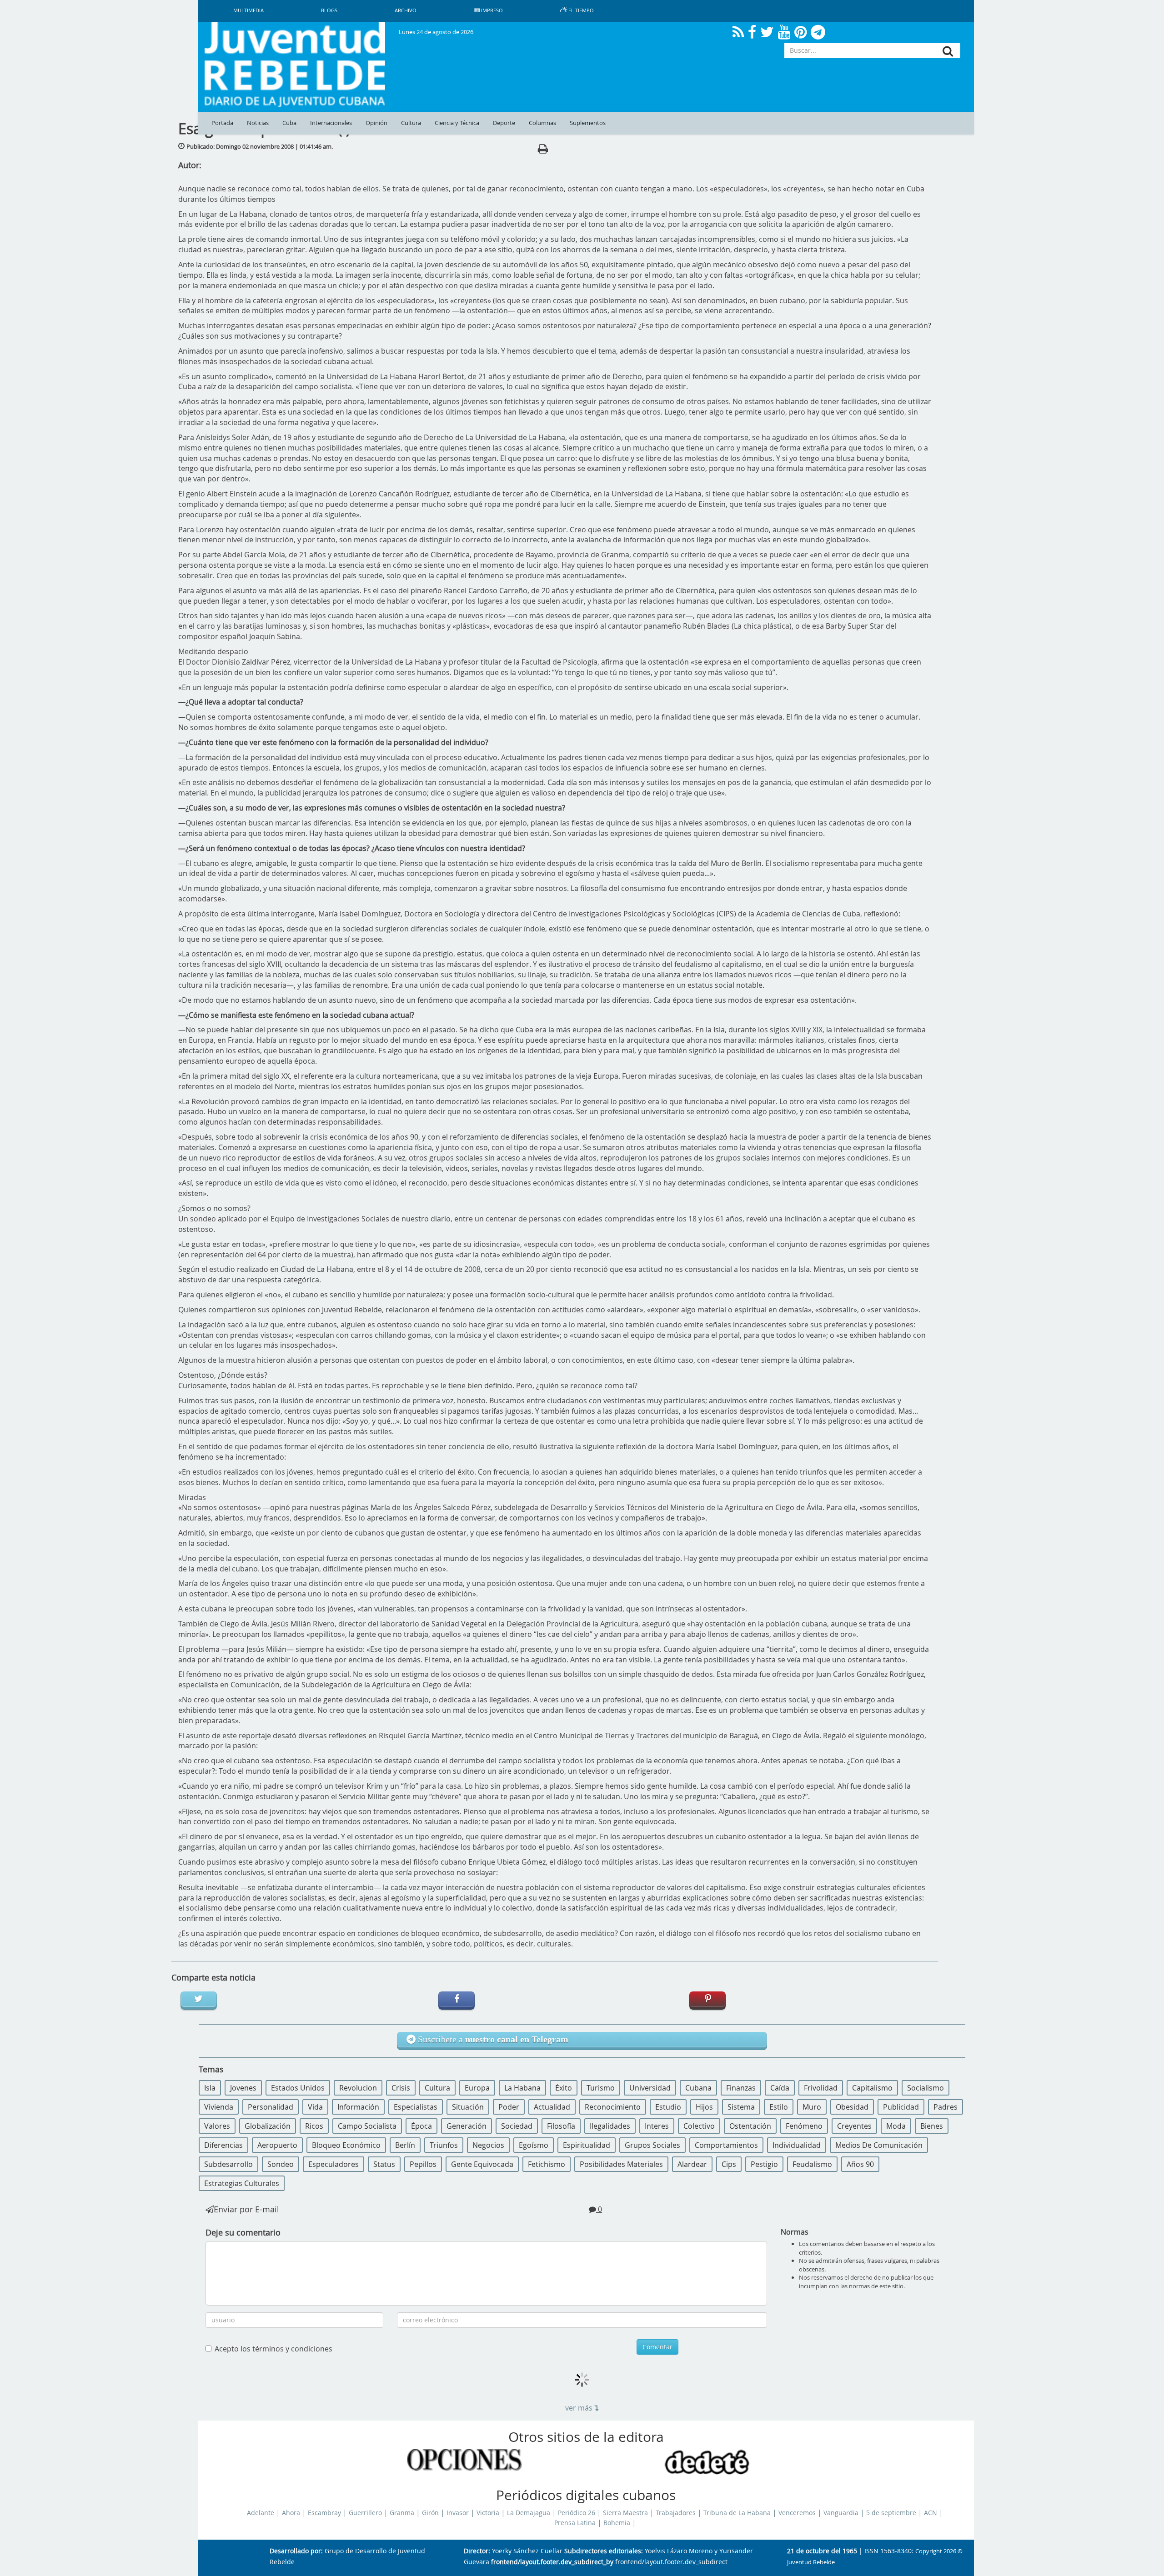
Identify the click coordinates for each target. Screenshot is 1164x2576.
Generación (467, 2126)
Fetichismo (547, 2164)
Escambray (324, 2513)
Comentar (657, 2347)
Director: (477, 2551)
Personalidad (271, 2107)
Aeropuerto (277, 2145)
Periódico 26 (577, 2513)
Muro (812, 2107)
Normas (795, 2232)
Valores (217, 2126)
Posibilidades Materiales (621, 2164)
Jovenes (243, 2088)
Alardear (692, 2164)
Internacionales (331, 123)
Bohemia (617, 2523)
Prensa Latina (575, 2523)
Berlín (405, 2145)
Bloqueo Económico (346, 2145)
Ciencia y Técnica (457, 123)
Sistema (741, 2107)
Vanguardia (841, 2513)
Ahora (291, 2513)
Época (421, 2126)
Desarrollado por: (296, 2551)
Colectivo (699, 2126)
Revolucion (358, 2088)
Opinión (376, 123)
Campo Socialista (367, 2126)
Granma (402, 2513)
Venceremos (797, 2513)
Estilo (779, 2107)
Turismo (601, 2088)
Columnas (542, 123)
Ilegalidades (610, 2126)
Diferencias (223, 2145)
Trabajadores (676, 2513)
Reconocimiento (613, 2107)
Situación (468, 2107)
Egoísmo (534, 2145)
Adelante (261, 2513)
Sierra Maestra (625, 2513)
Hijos (704, 2107)
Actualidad (552, 2107)
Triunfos (444, 2145)
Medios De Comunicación (879, 2145)
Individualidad (797, 2145)
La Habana (522, 2088)
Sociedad (517, 2126)
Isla (210, 2088)
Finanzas (741, 2088)
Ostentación (750, 2126)
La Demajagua (529, 2513)
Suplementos (588, 123)
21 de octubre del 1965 (822, 2551)
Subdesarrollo (228, 2164)
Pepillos (423, 2164)
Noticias (258, 123)
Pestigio (764, 2164)
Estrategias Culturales (242, 2183)
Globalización (268, 2126)
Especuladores (334, 2164)
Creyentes (854, 2126)
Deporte (504, 123)
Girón (430, 2513)
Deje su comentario (243, 2232)
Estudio (668, 2107)
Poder (509, 2107)
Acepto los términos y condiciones (273, 2349)
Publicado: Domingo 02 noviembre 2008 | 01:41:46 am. (260, 146)
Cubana (698, 2088)
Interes (657, 2126)
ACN (931, 2513)
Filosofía (561, 2126)
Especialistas (416, 2107)
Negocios (488, 2145)
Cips (729, 2164)
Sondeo (281, 2164)
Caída (780, 2088)
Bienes (932, 2126)
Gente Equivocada (482, 2164)
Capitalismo (872, 2088)
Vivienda (219, 2107)
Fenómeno (804, 2126)
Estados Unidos (298, 2088)
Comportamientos (726, 2145)
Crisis (401, 2088)
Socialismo (926, 2088)
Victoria (488, 2513)
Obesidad (852, 2107)
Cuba (289, 123)
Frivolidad (821, 2088)
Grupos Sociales (652, 2145)
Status (384, 2164)
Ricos (314, 2126)
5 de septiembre (891, 2513)
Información (358, 2107)
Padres (946, 2107)
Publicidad (901, 2107)
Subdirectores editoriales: (604, 2551)
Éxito (564, 2088)
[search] (948, 51)
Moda (896, 2126)
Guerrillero (365, 2513)
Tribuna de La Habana (737, 2513)
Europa (477, 2088)
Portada (222, 123)
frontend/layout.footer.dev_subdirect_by (552, 2562)
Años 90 (860, 2164)
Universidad (650, 2088)
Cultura (411, 123)
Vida (315, 2107)
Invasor (458, 2513)
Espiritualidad (587, 2145)
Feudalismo (812, 2164)
